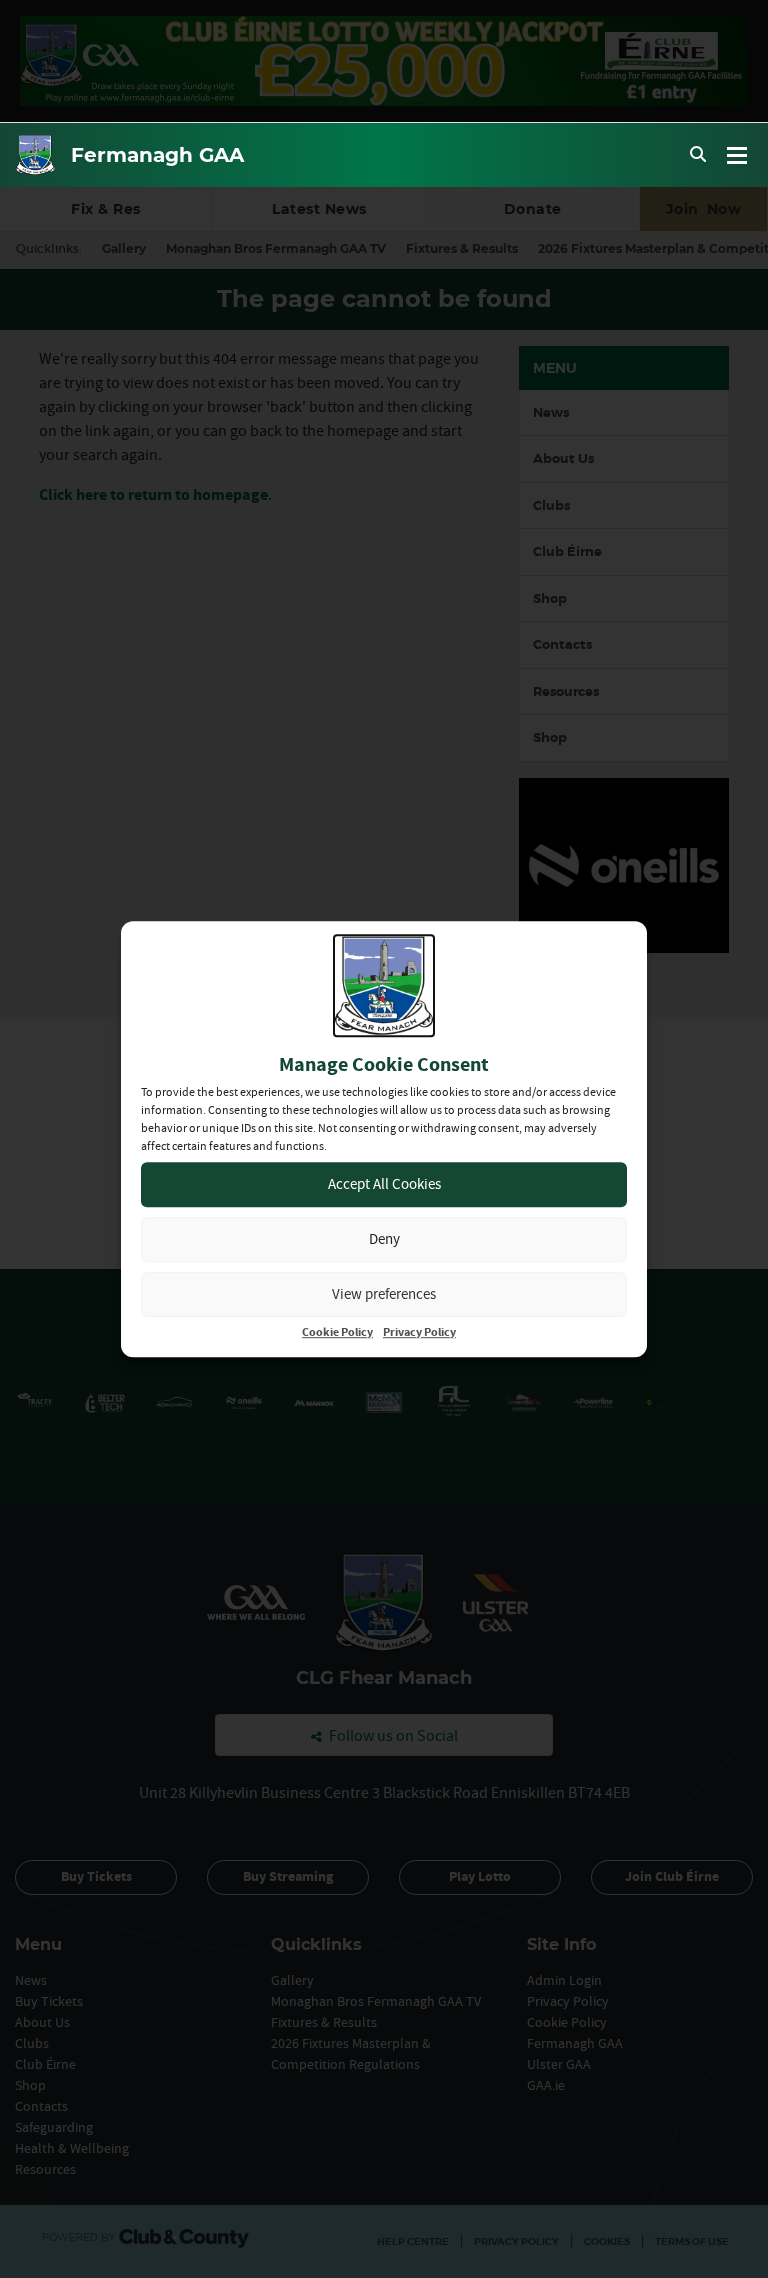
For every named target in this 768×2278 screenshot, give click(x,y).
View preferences (384, 1293)
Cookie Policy (337, 1332)
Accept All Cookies (384, 1183)
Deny (384, 1238)
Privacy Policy (419, 1332)
